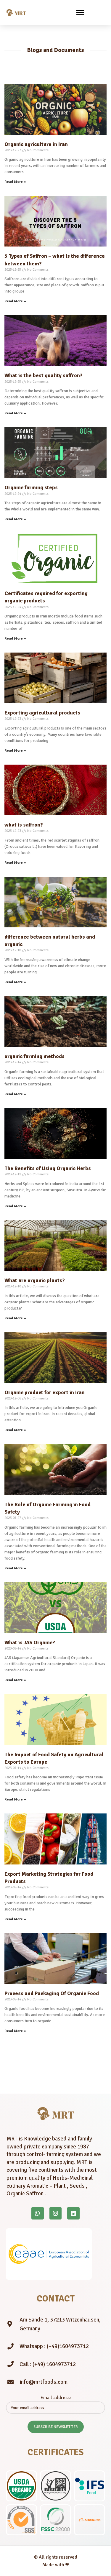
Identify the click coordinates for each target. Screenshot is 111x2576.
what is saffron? (24, 825)
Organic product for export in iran (45, 1392)
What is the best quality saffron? (44, 375)
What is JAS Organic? (30, 1642)
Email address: (56, 2398)
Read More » (15, 182)
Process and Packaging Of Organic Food (52, 1993)
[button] (80, 13)
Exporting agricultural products (42, 713)
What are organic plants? (35, 1280)
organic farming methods (34, 1056)
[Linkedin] (73, 2213)
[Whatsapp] (38, 2213)
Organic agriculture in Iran (36, 144)
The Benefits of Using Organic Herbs (48, 1168)
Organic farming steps (31, 487)
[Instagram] (56, 2213)
